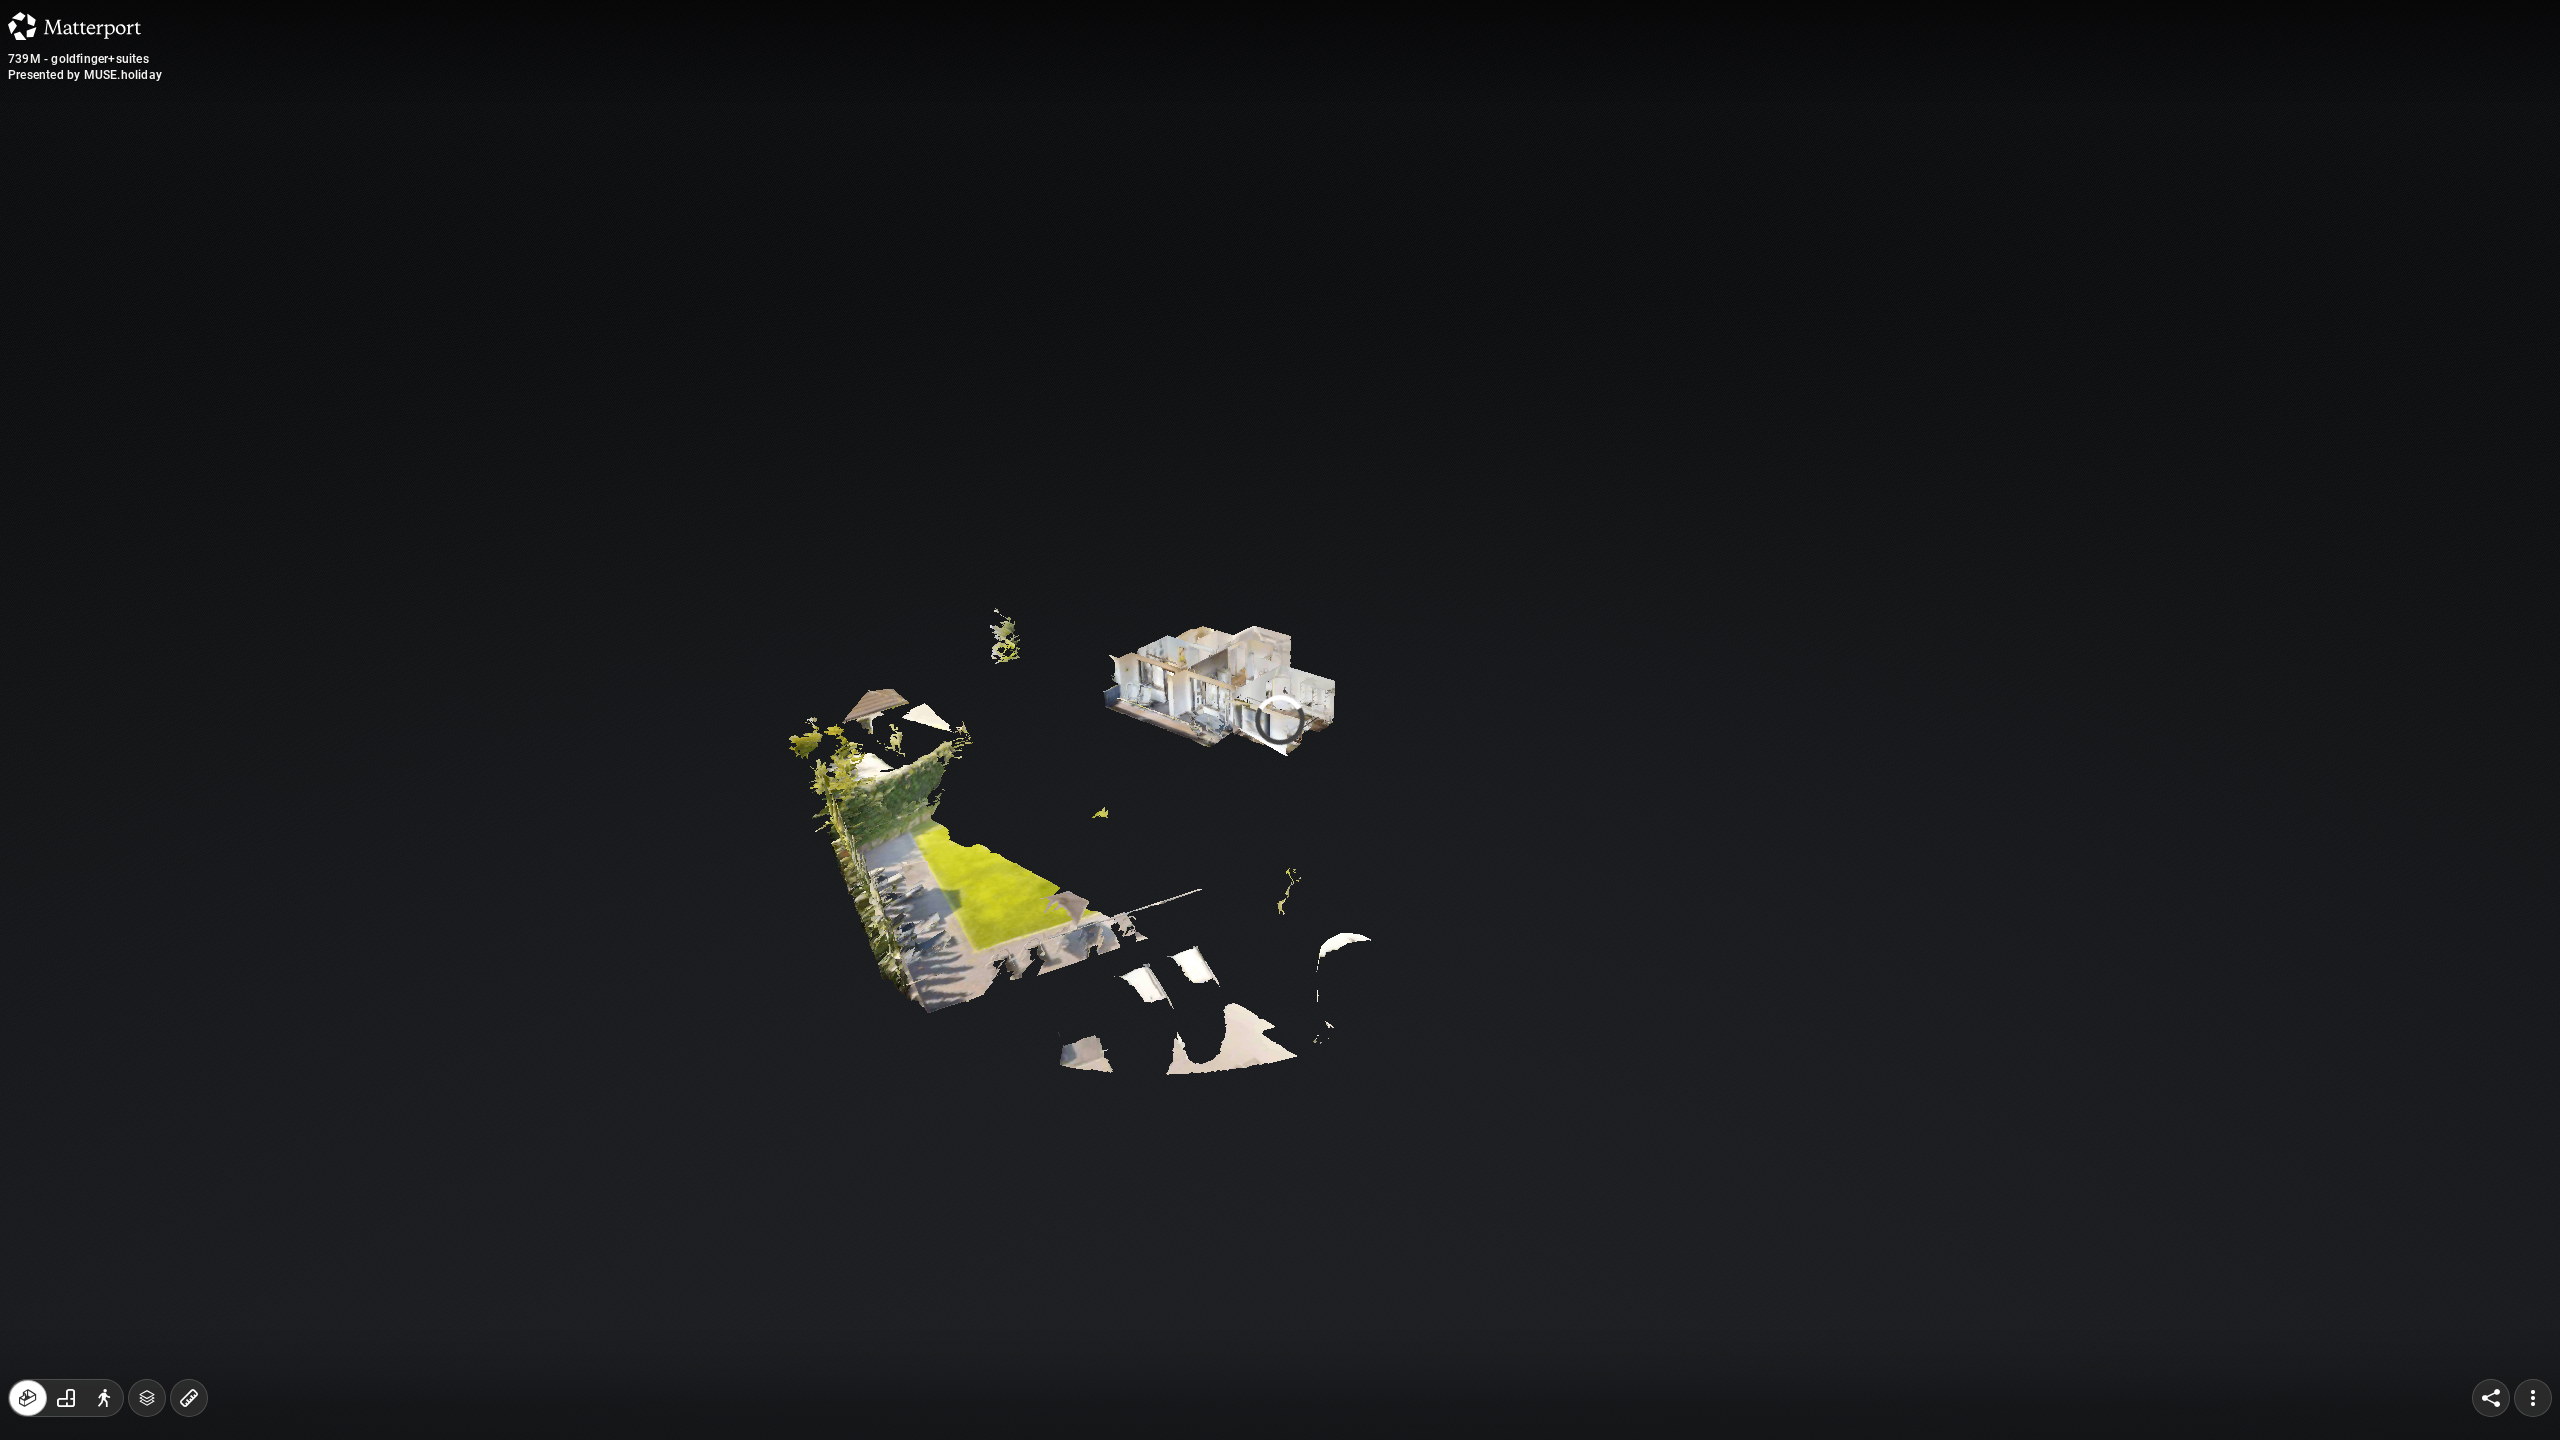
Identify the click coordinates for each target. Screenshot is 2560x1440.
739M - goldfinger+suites (78, 59)
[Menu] (2533, 1398)
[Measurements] (147, 1398)
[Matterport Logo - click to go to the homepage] (74, 26)
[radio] (28, 1398)
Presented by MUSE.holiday (85, 75)
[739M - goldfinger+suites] (1280, 720)
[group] (66, 1398)
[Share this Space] (2491, 1398)
